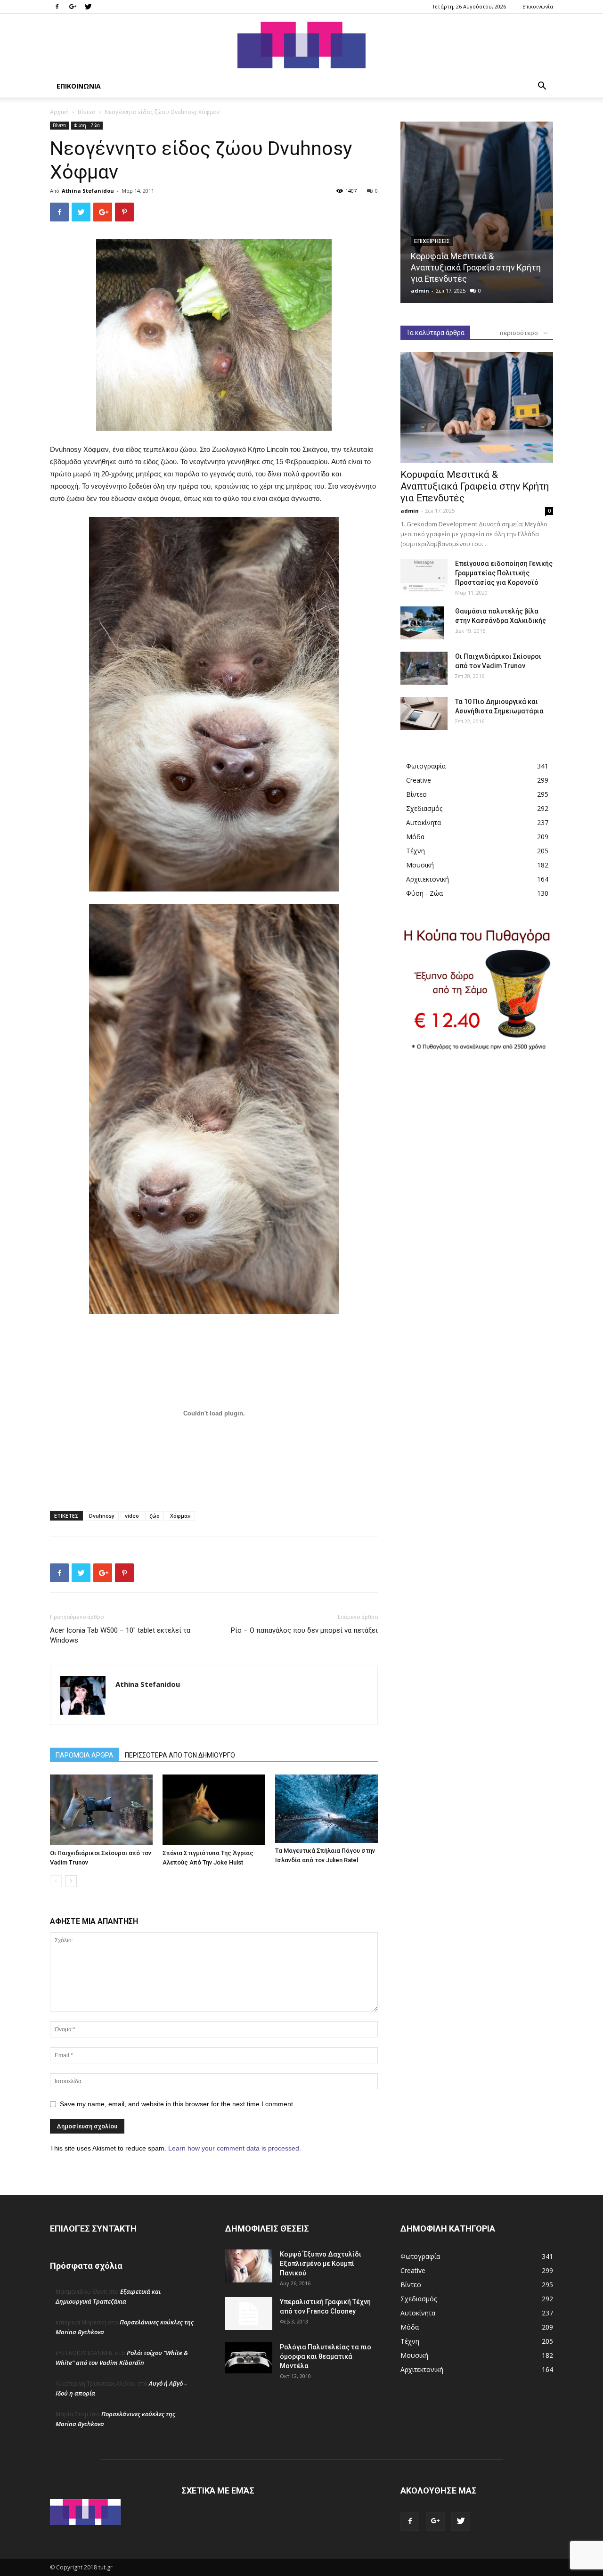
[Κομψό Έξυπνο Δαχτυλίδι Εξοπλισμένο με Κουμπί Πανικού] (249, 2266)
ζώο (155, 1516)
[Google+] (73, 7)
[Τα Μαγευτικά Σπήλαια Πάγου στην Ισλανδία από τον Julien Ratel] (326, 1809)
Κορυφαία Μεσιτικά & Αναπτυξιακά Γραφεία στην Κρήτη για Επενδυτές (476, 267)
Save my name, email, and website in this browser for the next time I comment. (177, 2104)
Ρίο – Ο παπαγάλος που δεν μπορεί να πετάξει (304, 1630)
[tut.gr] (301, 45)
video (132, 1516)
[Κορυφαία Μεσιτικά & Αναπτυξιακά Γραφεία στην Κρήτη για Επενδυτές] (477, 212)
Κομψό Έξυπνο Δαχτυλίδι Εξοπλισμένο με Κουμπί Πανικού (321, 2264)
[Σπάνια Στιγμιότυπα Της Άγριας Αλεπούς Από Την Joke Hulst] (214, 1810)
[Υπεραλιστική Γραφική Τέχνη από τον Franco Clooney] (249, 2314)
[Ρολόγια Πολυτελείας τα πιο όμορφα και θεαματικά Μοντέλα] (249, 2358)
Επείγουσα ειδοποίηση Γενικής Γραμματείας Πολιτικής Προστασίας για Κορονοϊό (504, 573)
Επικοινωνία (538, 6)
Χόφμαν (180, 1516)
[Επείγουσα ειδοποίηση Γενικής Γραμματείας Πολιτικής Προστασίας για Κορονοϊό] (424, 575)
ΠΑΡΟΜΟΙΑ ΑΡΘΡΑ (85, 1755)
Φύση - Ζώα (87, 125)
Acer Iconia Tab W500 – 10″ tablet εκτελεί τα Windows (120, 1635)
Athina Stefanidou (88, 191)
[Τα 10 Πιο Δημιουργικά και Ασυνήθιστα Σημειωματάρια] (424, 713)
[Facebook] (57, 7)
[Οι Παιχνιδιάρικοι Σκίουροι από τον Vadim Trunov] (101, 1810)
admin (420, 290)
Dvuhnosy (102, 1516)
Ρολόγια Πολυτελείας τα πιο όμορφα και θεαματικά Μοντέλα (326, 2356)
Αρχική (59, 112)
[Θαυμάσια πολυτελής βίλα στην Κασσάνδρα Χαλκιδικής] (422, 623)
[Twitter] (88, 7)
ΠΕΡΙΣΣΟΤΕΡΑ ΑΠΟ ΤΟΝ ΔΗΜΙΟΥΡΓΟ (180, 1755)
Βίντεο (87, 112)
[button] (542, 87)
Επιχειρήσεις (432, 241)
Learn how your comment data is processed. (235, 2148)
